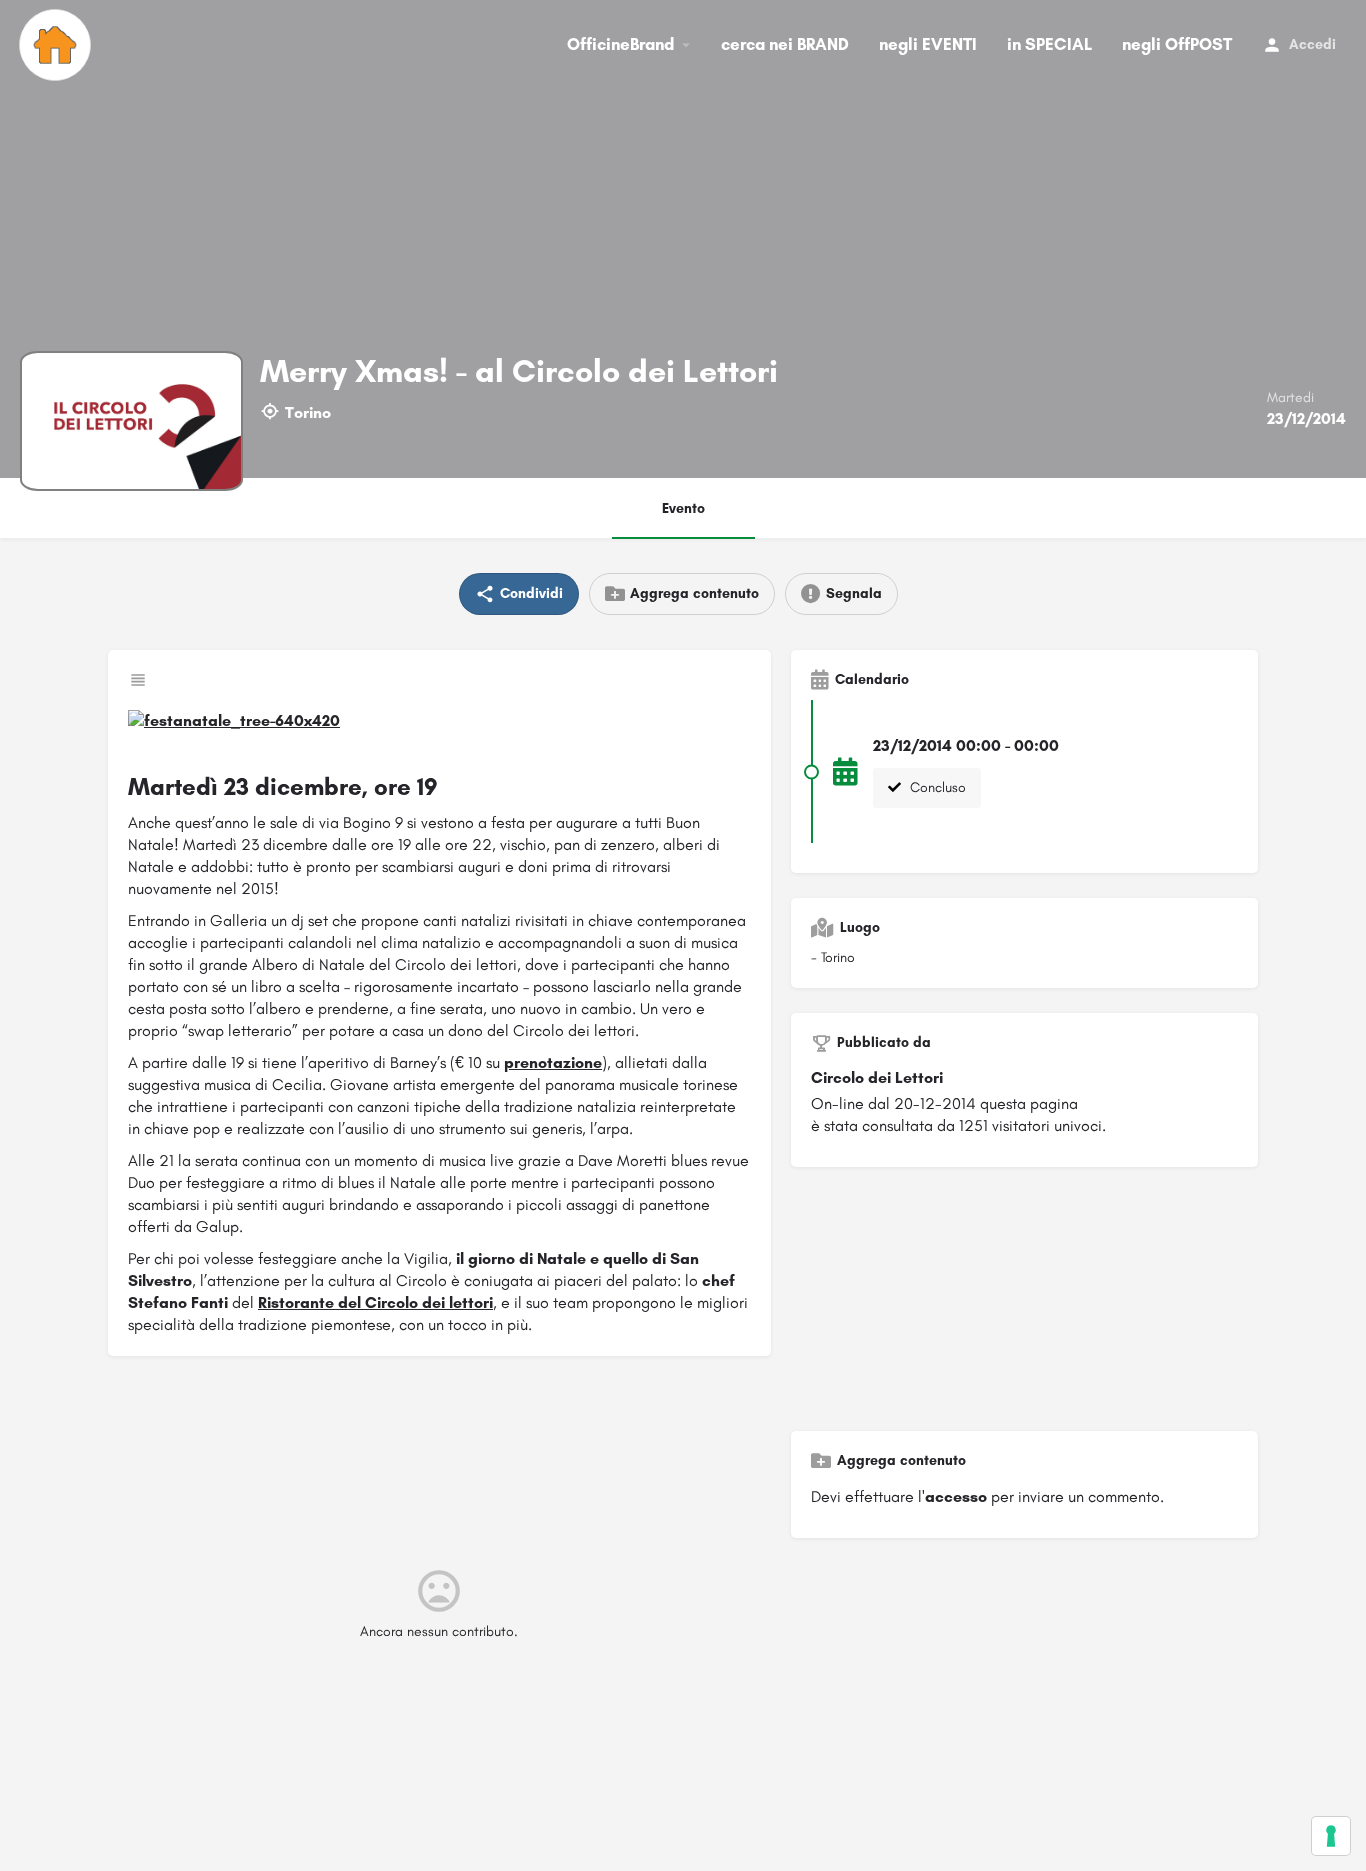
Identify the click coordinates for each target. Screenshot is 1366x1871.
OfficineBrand (620, 44)
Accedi (1312, 44)
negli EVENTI (928, 44)
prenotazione (553, 1062)
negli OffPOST (1177, 44)
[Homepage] (57, 45)
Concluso (936, 787)
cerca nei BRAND (785, 44)
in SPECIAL (1049, 44)
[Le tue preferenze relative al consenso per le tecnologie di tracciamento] (1331, 1836)
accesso (956, 1496)
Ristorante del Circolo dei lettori (375, 1302)
